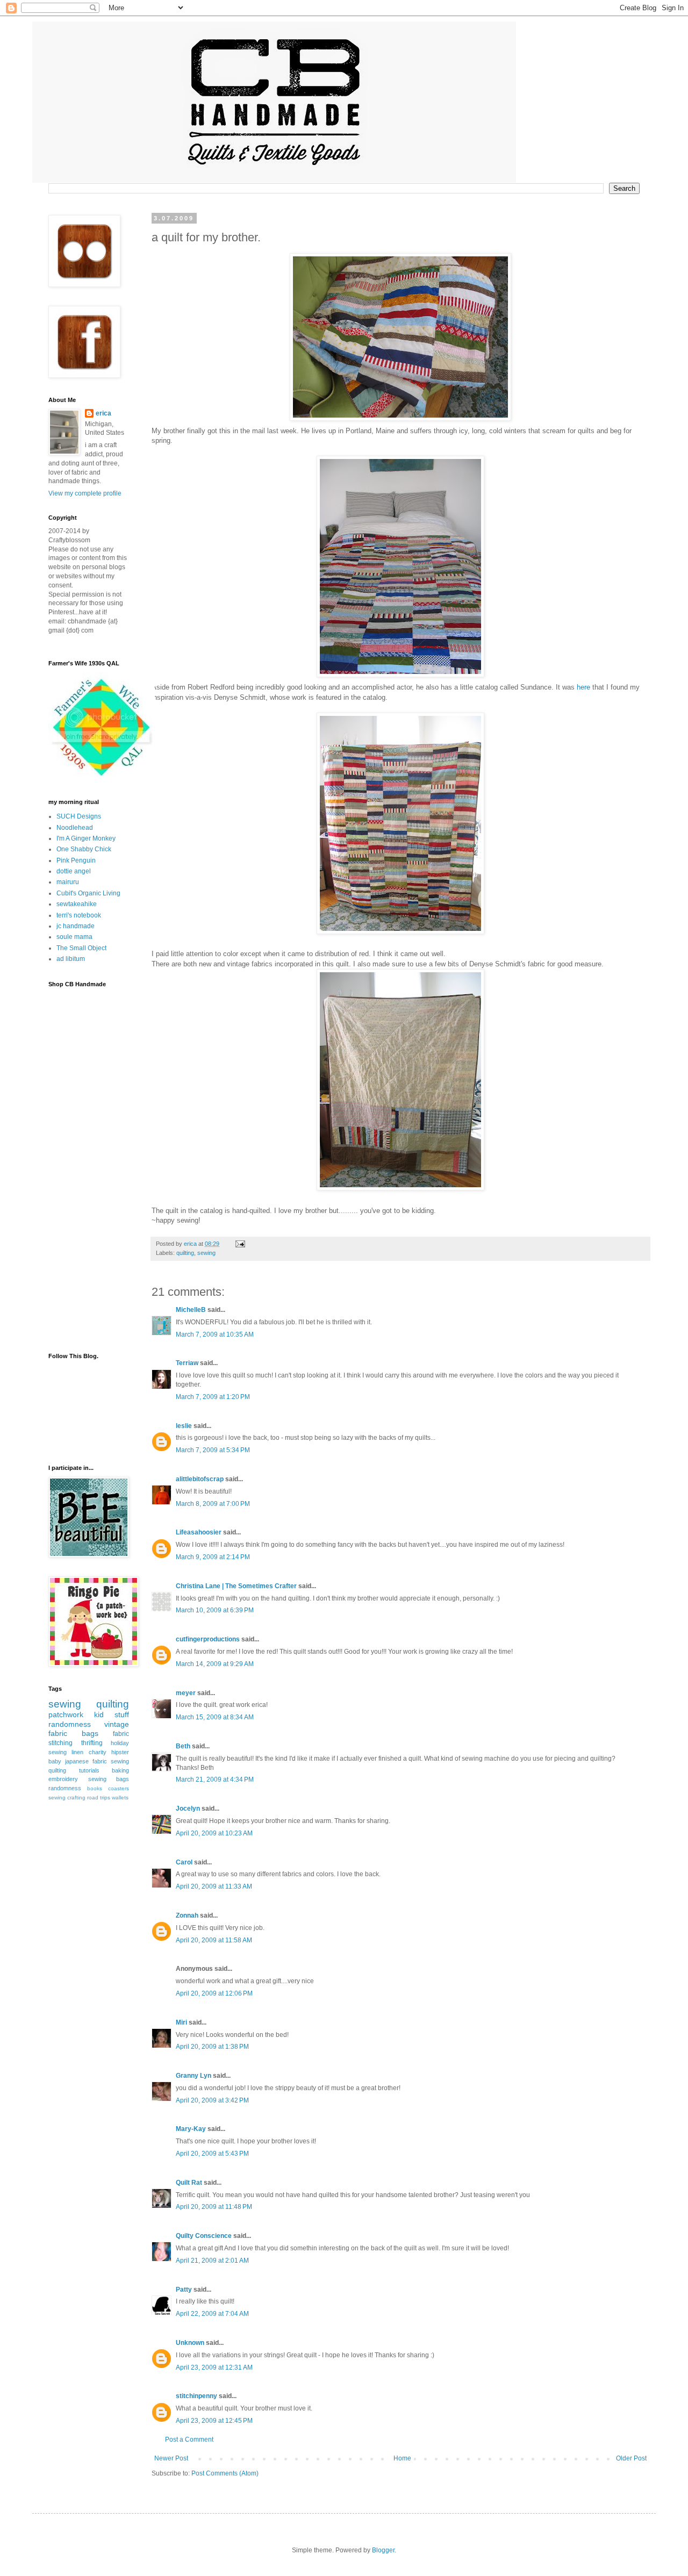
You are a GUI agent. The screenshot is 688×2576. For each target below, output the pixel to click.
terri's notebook (79, 915)
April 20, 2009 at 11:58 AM (214, 1940)
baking (120, 1770)
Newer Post (171, 2458)
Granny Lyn (193, 2076)
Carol (184, 1862)
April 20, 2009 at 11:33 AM (214, 1886)
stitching (60, 1743)
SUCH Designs (79, 816)
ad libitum (71, 959)
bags (90, 1733)
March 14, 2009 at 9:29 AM (215, 1664)
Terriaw (187, 1363)
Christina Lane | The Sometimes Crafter (236, 1586)
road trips (99, 1798)
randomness (70, 1724)
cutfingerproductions (208, 1639)
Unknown (190, 2343)
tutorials (89, 1770)
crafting (76, 1798)
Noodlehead (75, 828)
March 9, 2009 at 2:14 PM (213, 1557)
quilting (185, 1253)
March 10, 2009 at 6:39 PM (215, 1610)
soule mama (74, 937)
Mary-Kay (191, 2129)
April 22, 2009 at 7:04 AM (212, 2314)
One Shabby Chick (84, 849)
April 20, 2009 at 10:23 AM (214, 1833)
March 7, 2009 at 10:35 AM (215, 1334)
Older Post (631, 2458)
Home (402, 2458)
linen (77, 1752)
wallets (120, 1798)
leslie (184, 1426)
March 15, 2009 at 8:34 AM (215, 1717)
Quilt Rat (189, 2183)
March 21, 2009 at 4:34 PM (215, 1779)
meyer (186, 1693)
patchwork (66, 1714)
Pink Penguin (76, 860)
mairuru (68, 882)
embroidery (63, 1779)
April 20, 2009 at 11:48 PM (214, 2207)
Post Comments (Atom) (225, 2473)
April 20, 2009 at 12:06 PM (214, 1993)
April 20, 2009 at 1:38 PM (212, 2047)
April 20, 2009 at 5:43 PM (212, 2154)
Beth (183, 1746)
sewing (206, 1253)
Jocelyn (188, 1809)
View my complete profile (85, 493)
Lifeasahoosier (199, 1532)
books (95, 1788)
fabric (121, 1734)
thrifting (92, 1743)
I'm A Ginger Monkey (86, 838)
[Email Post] (240, 1244)
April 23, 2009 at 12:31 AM (214, 2367)
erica (103, 413)
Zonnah (187, 1915)
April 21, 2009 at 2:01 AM (212, 2261)
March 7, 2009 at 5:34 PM (213, 1450)
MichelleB (191, 1310)
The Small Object (81, 948)
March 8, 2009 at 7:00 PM (213, 1504)
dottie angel (74, 871)
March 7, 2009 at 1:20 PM (213, 1397)
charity (98, 1752)
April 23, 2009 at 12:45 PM (214, 2421)
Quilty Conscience (204, 2236)
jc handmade (76, 926)
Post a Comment (189, 2439)
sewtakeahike (77, 904)
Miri (181, 2022)
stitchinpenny (196, 2396)
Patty (184, 2290)
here (583, 687)
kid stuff (112, 1714)
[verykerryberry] (102, 778)
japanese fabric (86, 1761)
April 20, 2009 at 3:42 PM (212, 2100)
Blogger (383, 2550)
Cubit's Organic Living (88, 893)
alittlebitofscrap (200, 1479)
